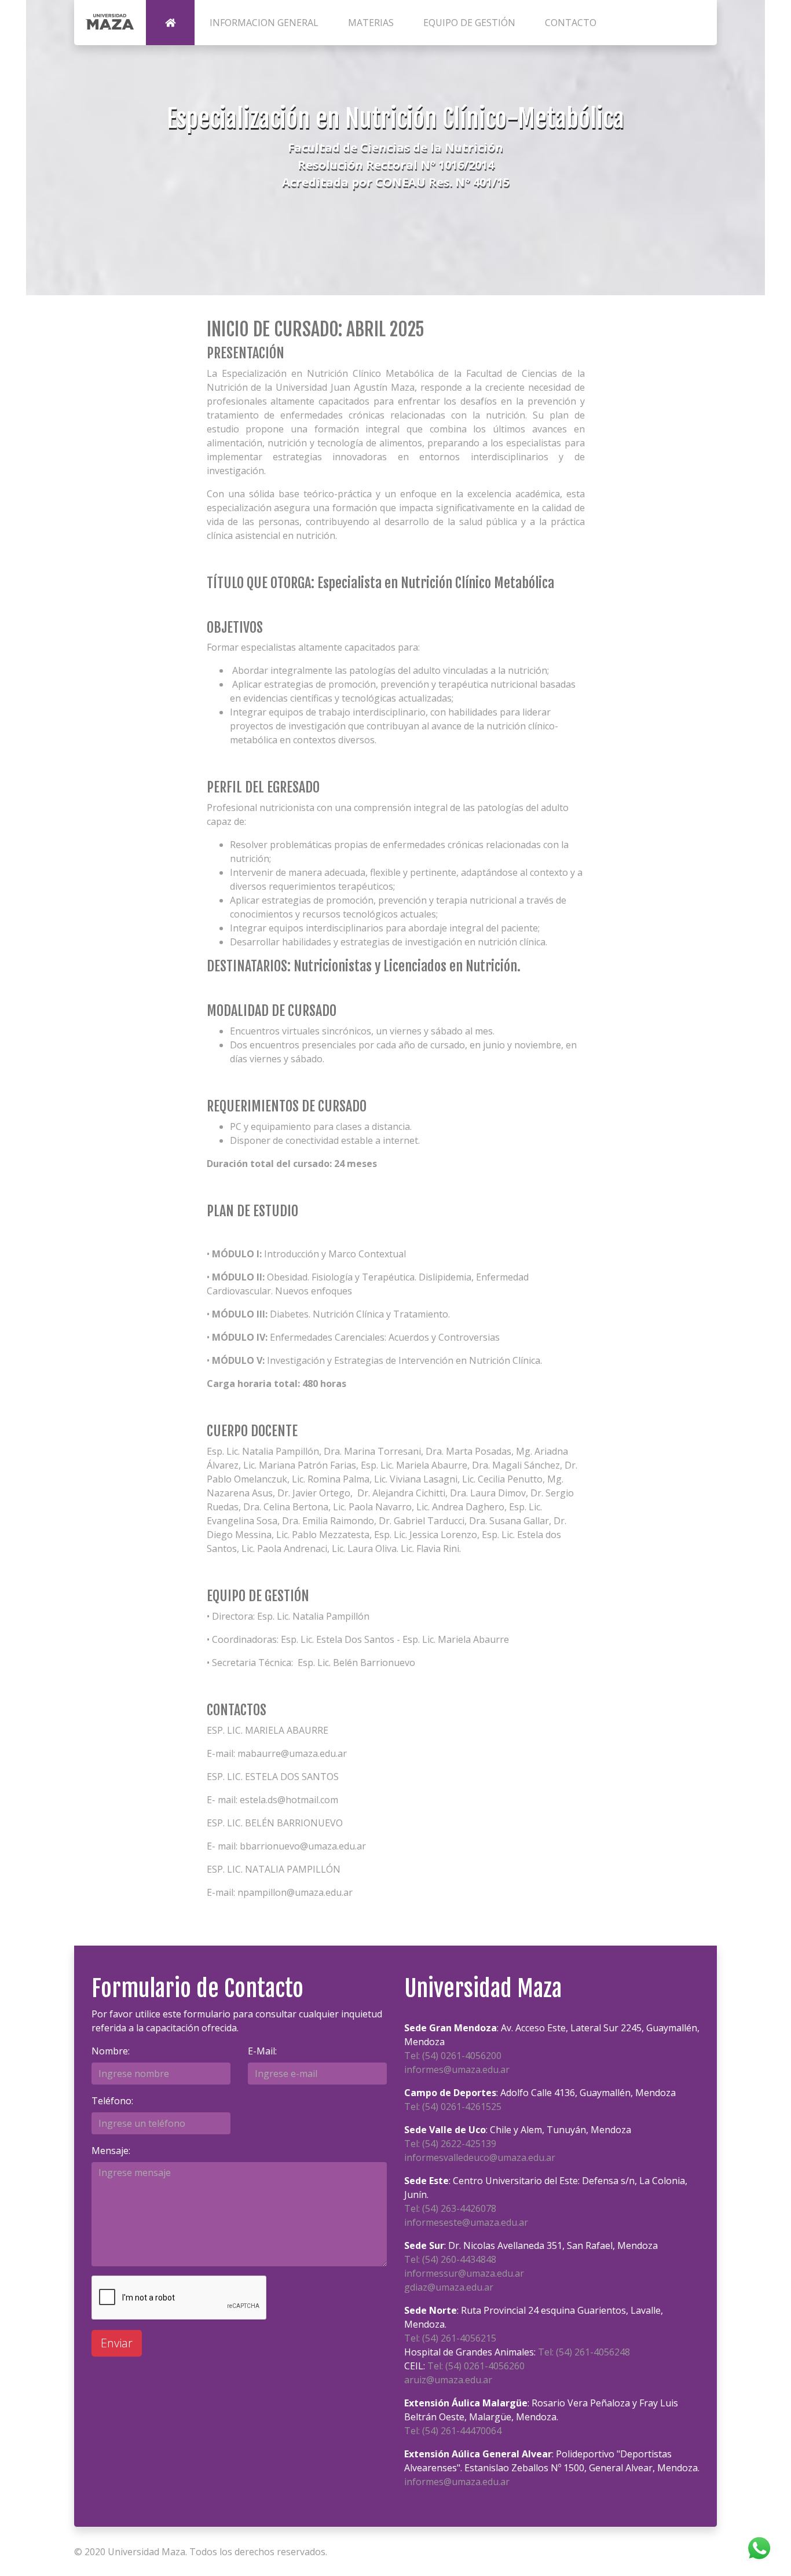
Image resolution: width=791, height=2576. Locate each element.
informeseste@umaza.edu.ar (466, 2222)
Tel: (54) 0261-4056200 (453, 2056)
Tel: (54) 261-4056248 (584, 2352)
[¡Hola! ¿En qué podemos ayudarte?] (759, 2547)
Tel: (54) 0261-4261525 (453, 2107)
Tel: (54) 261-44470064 (453, 2431)
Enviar (117, 2343)
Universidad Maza (147, 2552)
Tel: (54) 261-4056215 (450, 2338)
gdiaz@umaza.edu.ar (449, 2287)
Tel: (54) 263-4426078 (450, 2208)
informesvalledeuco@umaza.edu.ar (480, 2157)
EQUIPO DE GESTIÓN (469, 23)
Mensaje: (111, 2151)
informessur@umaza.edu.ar (464, 2273)
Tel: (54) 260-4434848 (450, 2259)
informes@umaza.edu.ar (457, 2069)
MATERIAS (371, 23)
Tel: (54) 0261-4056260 (476, 2366)
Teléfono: (112, 2101)
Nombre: (111, 2051)
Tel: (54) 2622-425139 (450, 2144)
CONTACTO (571, 23)
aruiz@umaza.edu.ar (448, 2380)
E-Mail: (262, 2051)
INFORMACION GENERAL (264, 23)
